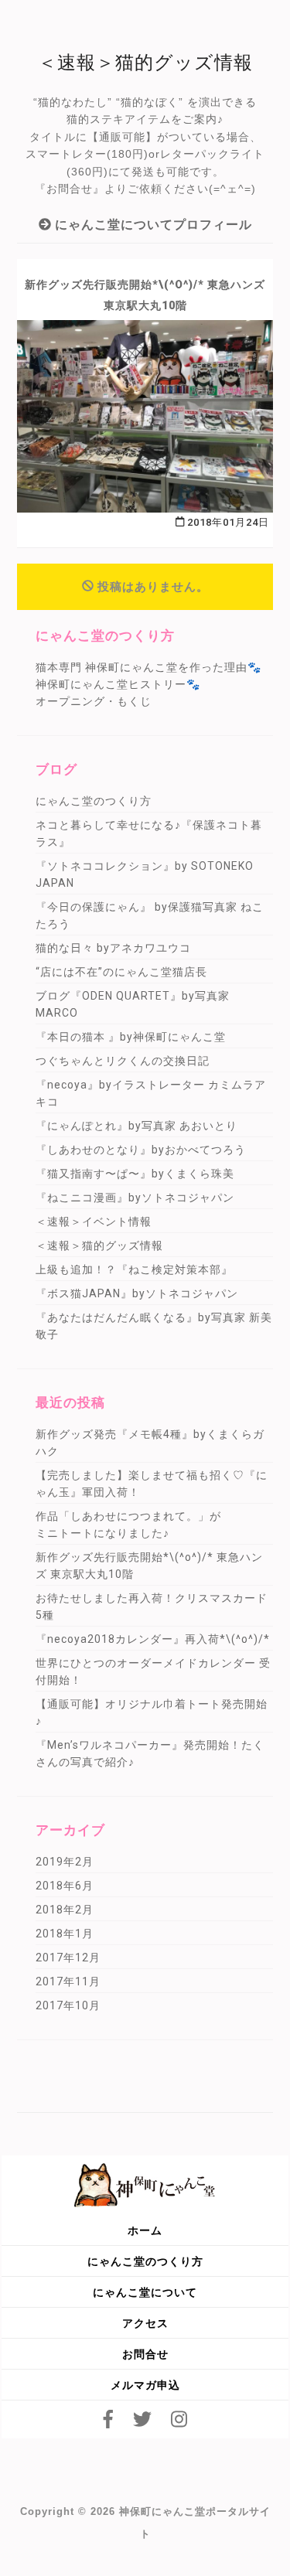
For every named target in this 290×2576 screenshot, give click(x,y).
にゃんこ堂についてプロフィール (152, 225)
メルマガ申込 (145, 2385)
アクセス (145, 2323)
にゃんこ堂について (145, 2292)
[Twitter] (142, 2419)
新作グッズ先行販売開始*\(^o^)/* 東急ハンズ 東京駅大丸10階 (145, 295)
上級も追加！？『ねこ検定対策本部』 (134, 1269)
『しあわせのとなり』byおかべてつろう (141, 1150)
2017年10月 (68, 2005)
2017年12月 (68, 1958)
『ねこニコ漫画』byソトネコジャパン (135, 1198)
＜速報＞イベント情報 (94, 1222)
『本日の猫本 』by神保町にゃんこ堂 (131, 1037)
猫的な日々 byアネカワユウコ (113, 948)
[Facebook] (108, 2419)
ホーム (145, 2230)
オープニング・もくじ (94, 701)
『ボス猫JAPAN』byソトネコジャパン (137, 1293)
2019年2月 (65, 1862)
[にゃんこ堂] (145, 2184)
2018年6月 (65, 1886)
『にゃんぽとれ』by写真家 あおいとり (136, 1126)
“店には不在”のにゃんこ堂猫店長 (121, 972)
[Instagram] (179, 2419)
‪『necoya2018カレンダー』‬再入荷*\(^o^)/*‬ (153, 1639)
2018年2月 (65, 1910)
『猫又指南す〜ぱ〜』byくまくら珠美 (135, 1174)
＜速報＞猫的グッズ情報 (99, 1245)
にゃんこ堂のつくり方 (94, 801)
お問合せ (145, 2354)
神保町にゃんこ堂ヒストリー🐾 (118, 684)
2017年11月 (68, 1981)
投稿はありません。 (153, 587)
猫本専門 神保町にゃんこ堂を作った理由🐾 (148, 667)
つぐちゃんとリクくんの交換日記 (123, 1061)
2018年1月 (65, 1934)
